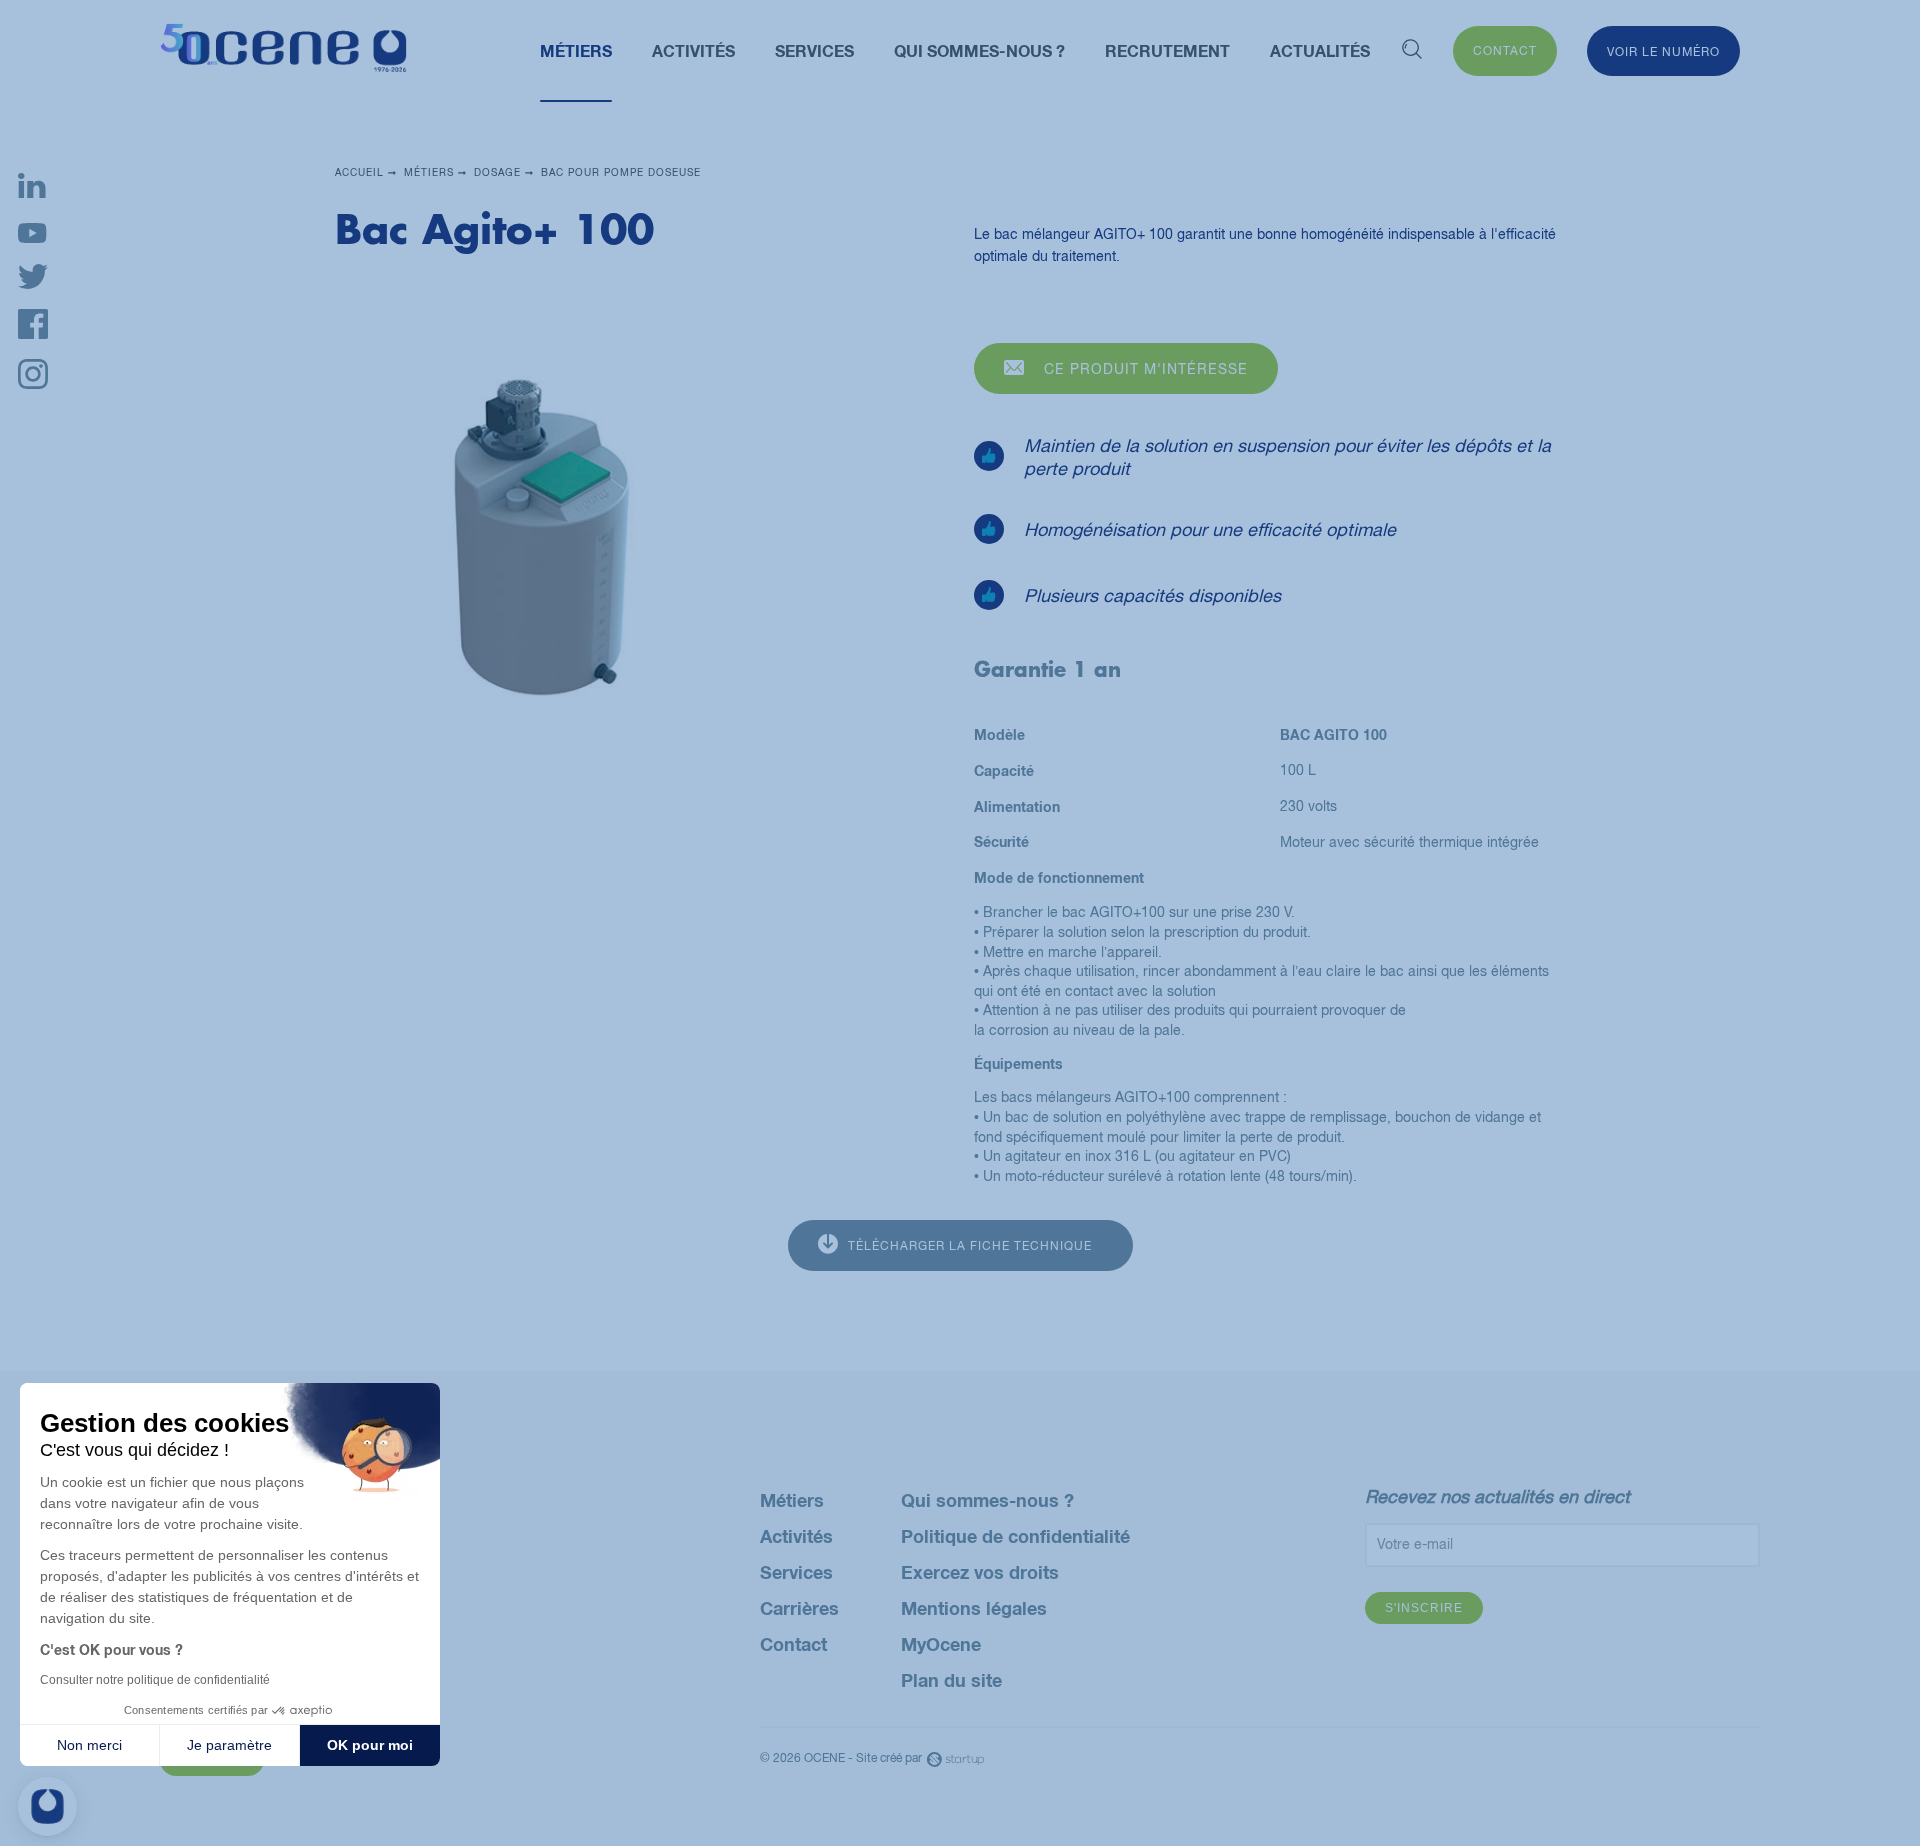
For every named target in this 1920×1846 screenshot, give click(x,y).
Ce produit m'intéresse (1146, 369)
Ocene (283, 51)
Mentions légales (974, 1608)
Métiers (792, 1500)
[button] (47, 1806)
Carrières (799, 1608)
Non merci (89, 1745)
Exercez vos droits (980, 1572)
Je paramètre (229, 1745)
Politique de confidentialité (1015, 1536)
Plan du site (951, 1680)
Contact (1505, 51)
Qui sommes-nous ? (987, 1500)
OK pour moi (370, 1745)
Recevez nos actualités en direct (1497, 1496)
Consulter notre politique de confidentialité (155, 1680)
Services (796, 1572)
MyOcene (941, 1644)
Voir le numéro (1663, 52)
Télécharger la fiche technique (970, 1246)
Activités (796, 1536)
